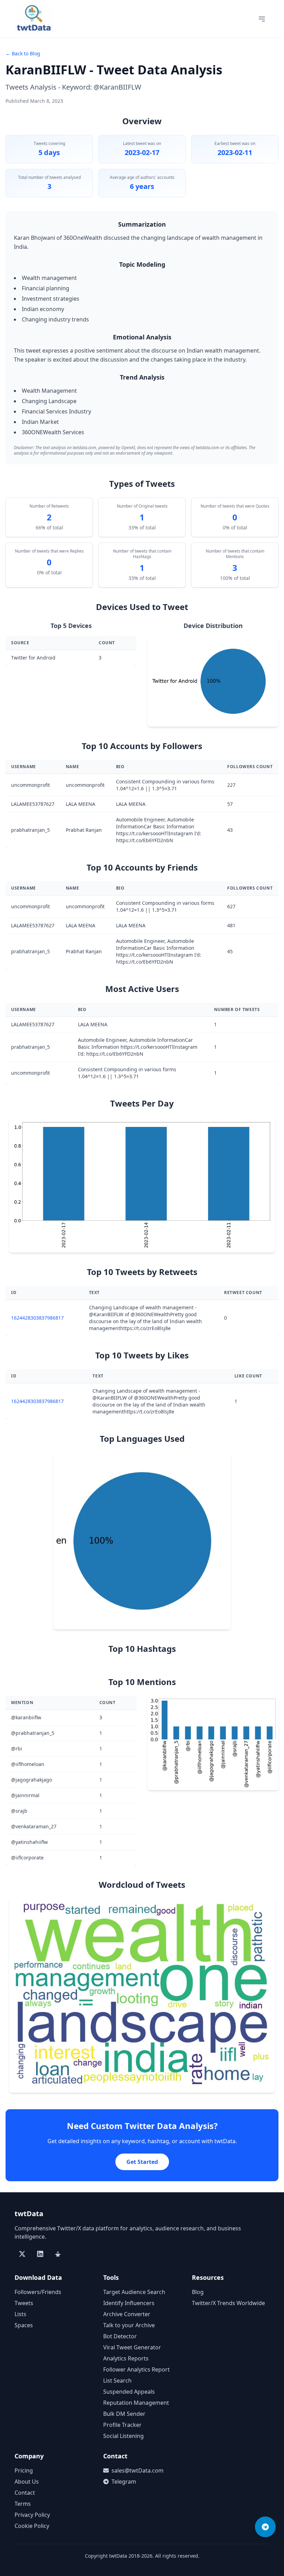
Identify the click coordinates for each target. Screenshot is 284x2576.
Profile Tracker (122, 2425)
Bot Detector (120, 2336)
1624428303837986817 (37, 1318)
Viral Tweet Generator (132, 2347)
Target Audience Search (134, 2292)
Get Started (142, 2162)
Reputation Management (136, 2403)
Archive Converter (127, 2314)
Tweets (24, 2303)
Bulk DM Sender (124, 2414)
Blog (198, 2292)
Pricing (24, 2470)
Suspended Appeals (129, 2392)
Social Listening (123, 2436)
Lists (20, 2314)
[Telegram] (265, 2527)
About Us (27, 2482)
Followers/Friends (38, 2292)
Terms (23, 2504)
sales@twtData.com (137, 2470)
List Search (117, 2381)
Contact (25, 2493)
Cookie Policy (32, 2526)
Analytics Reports (126, 2358)
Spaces (24, 2325)
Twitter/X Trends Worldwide (228, 2303)
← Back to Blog (23, 53)
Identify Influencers (129, 2303)
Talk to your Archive (129, 2325)
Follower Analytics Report (136, 2369)
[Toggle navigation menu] (262, 19)
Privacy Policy (32, 2515)
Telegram (124, 2482)
